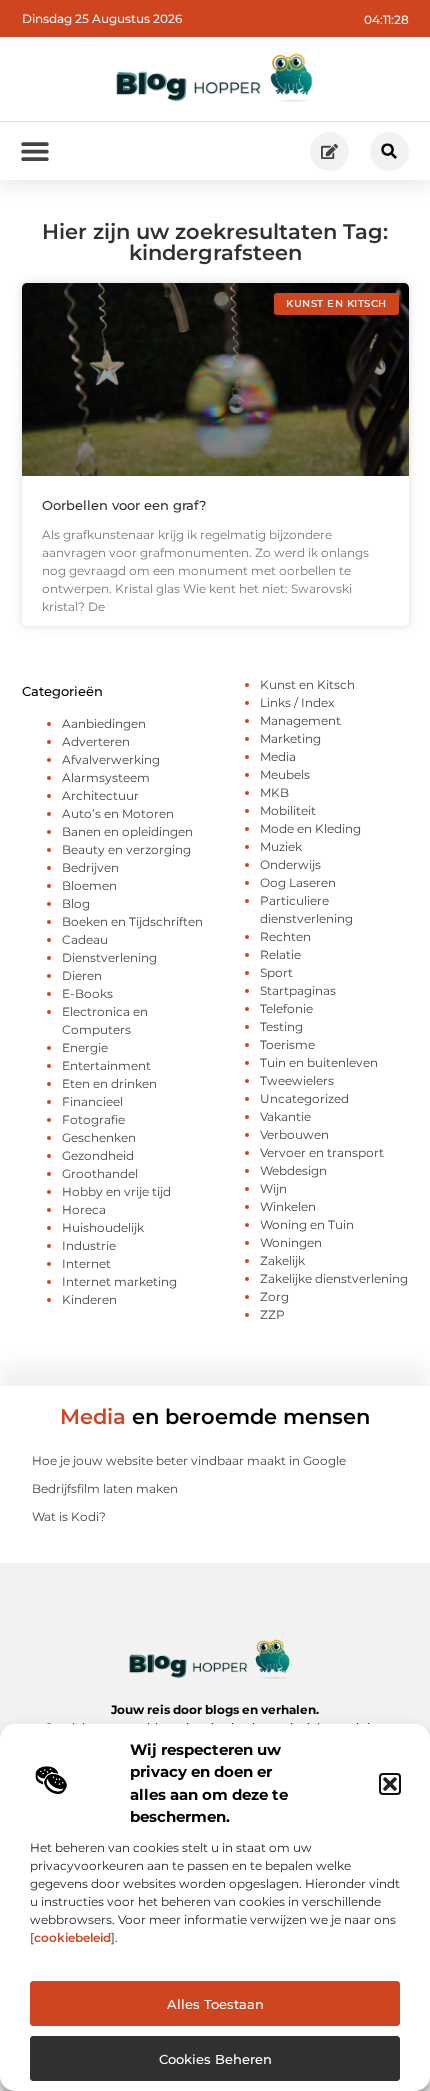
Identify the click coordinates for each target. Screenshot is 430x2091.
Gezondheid (98, 1155)
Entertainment (106, 1065)
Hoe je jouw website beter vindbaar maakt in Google (189, 1460)
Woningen (291, 1242)
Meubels (285, 774)
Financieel (92, 1101)
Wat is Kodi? (69, 1516)
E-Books (87, 993)
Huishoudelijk (103, 1227)
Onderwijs (290, 864)
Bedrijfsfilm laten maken (105, 1488)
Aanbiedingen (104, 723)
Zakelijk (282, 1260)
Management (300, 720)
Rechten (285, 936)
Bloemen (89, 885)
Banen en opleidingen (127, 831)
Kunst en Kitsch (307, 684)
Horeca (84, 1209)
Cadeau (85, 939)
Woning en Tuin (307, 1224)
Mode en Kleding (310, 828)
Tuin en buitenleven (319, 1062)
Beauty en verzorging (126, 849)
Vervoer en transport (322, 1152)
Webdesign (293, 1170)
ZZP (272, 1314)
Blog (76, 903)
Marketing (290, 738)
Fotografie (93, 1119)
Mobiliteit (288, 810)
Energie (85, 1047)
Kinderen (89, 1299)
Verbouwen (294, 1134)
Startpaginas (298, 990)
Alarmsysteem (106, 777)
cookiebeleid (72, 1937)
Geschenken (99, 1137)
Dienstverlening (109, 957)
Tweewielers (297, 1080)
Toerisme (287, 1044)
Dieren (82, 975)
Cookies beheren (215, 2059)
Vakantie (285, 1116)
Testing (281, 1026)
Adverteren (96, 741)
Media (278, 756)
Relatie (280, 954)
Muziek (281, 846)
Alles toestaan (215, 2004)
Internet (86, 1263)
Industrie (89, 1245)
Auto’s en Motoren (118, 813)
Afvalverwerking (111, 759)
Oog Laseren (298, 882)
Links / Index (297, 702)
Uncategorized (304, 1098)
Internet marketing (119, 1281)
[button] (390, 1784)
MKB (274, 792)
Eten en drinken (109, 1083)
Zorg (274, 1296)
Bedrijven (90, 867)
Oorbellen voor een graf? (124, 505)
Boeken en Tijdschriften (132, 921)
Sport (276, 972)
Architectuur (100, 795)
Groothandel (100, 1173)
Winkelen (288, 1206)
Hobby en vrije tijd (116, 1191)
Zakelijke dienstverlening (334, 1278)
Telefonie (286, 1008)
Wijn (273, 1188)
